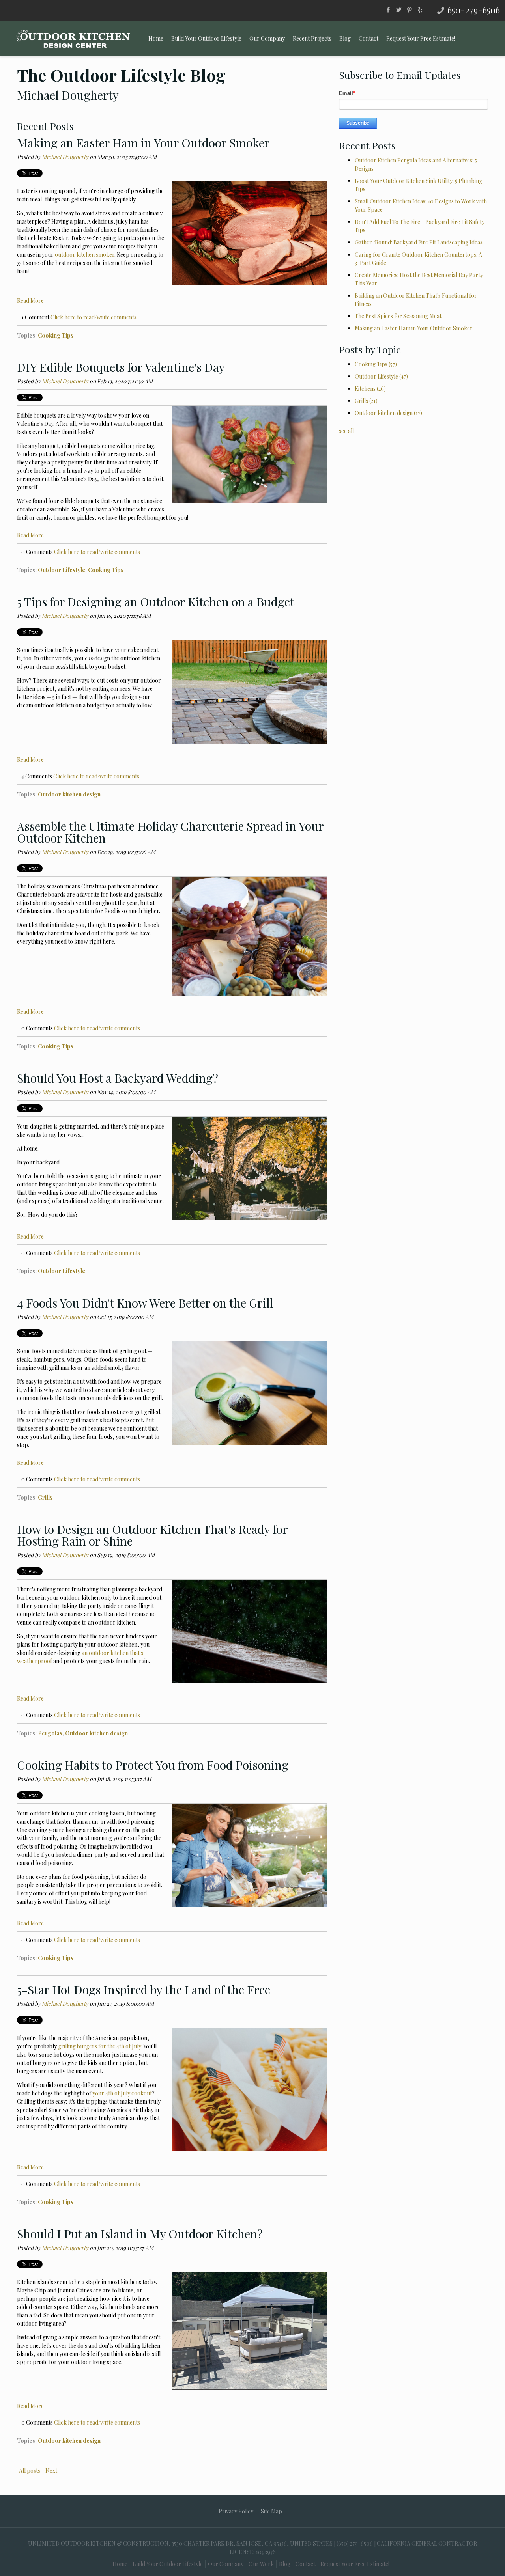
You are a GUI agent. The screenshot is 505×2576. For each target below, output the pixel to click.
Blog (285, 2564)
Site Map (271, 2511)
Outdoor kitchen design (69, 794)
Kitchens (370, 389)
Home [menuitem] (156, 38)
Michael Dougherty (65, 157)
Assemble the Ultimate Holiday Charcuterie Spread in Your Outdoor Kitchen (170, 832)
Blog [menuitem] (345, 38)
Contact (305, 2564)
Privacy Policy (236, 2511)
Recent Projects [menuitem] (312, 38)
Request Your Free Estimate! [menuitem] (421, 38)
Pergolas (50, 1733)
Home (120, 2564)
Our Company (226, 2564)
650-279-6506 (474, 10)
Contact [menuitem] (368, 38)
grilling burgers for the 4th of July (99, 2046)
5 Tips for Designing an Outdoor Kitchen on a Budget (156, 602)
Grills (45, 1497)
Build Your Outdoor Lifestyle (168, 2564)
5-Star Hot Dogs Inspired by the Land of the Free (144, 1990)
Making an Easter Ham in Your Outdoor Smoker (143, 143)
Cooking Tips (56, 335)
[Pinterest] (409, 9)
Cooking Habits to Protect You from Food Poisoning (153, 1765)
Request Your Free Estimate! (355, 2564)
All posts (30, 2471)
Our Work (261, 2564)
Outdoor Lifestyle (62, 570)
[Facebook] (388, 9)
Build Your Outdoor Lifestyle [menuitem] (206, 38)
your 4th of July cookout (122, 2093)
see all (346, 431)
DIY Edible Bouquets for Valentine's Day (121, 367)
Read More (30, 301)
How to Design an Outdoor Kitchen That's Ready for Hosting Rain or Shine (152, 1535)
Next (51, 2471)
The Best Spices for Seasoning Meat (398, 316)
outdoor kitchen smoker (85, 255)
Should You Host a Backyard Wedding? (118, 1078)
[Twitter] (399, 9)
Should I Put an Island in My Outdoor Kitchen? (140, 2234)
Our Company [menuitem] (267, 38)
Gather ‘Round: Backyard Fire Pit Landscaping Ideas (419, 242)
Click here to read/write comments (94, 317)
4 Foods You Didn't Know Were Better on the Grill (145, 1303)
